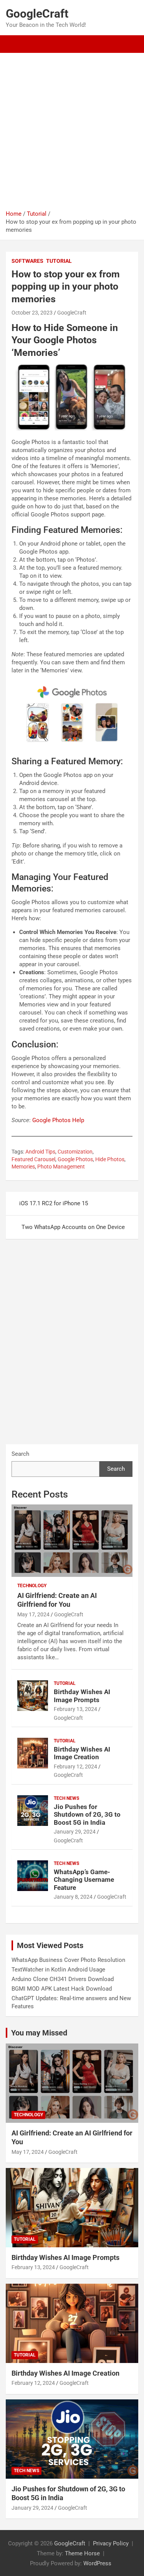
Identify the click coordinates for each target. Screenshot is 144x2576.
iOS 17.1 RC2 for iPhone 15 (54, 1203)
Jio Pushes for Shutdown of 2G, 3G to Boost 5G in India (87, 1815)
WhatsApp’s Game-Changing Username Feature (84, 1880)
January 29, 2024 (75, 1832)
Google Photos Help (58, 1120)
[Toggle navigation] (15, 44)
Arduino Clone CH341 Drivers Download (63, 1979)
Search (20, 1454)
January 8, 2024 (73, 1897)
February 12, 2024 (75, 1766)
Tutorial (59, 261)
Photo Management (61, 1167)
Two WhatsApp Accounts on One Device (73, 1227)
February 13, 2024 (75, 1709)
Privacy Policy (111, 2543)
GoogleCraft (37, 14)
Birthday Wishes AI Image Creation (82, 1753)
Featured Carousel (33, 1159)
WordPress (97, 2563)
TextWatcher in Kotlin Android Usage (58, 1970)
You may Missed (39, 2033)
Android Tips (40, 1152)
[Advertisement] (72, 129)
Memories (23, 1167)
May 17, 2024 (33, 1614)
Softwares (27, 261)
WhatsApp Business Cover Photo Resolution (68, 1960)
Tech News (66, 1798)
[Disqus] (72, 1346)
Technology (32, 1586)
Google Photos (75, 1159)
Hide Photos (110, 1159)
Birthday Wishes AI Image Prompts (82, 1696)
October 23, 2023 (32, 313)
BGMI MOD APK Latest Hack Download (62, 1989)
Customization (75, 1152)
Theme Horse (82, 2553)
